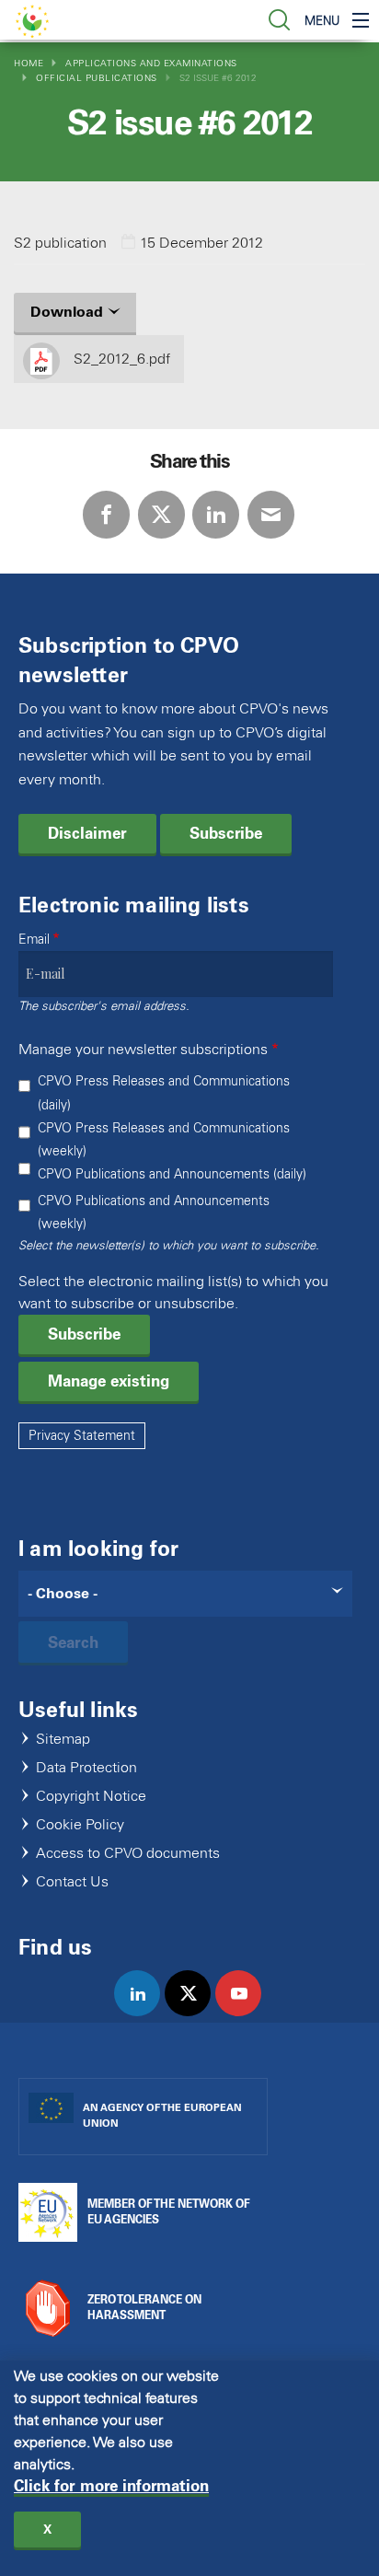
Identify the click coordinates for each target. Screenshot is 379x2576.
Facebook (106, 514)
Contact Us (72, 1882)
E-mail (271, 514)
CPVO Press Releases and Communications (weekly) (164, 1140)
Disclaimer (87, 833)
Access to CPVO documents (128, 1854)
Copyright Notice (91, 1797)
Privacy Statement (82, 1436)
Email (34, 940)
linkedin (145, 2013)
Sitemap (63, 1740)
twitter (195, 2013)
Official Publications (97, 78)
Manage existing (109, 1381)
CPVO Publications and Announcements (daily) (172, 1174)
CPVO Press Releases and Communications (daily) (164, 1093)
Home (29, 63)
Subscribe (226, 833)
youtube (246, 2013)
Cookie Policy (80, 1825)
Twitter (161, 514)
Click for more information (111, 2486)
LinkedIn (216, 514)
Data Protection (86, 1768)
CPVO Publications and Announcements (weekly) (154, 1213)
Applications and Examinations (151, 63)
